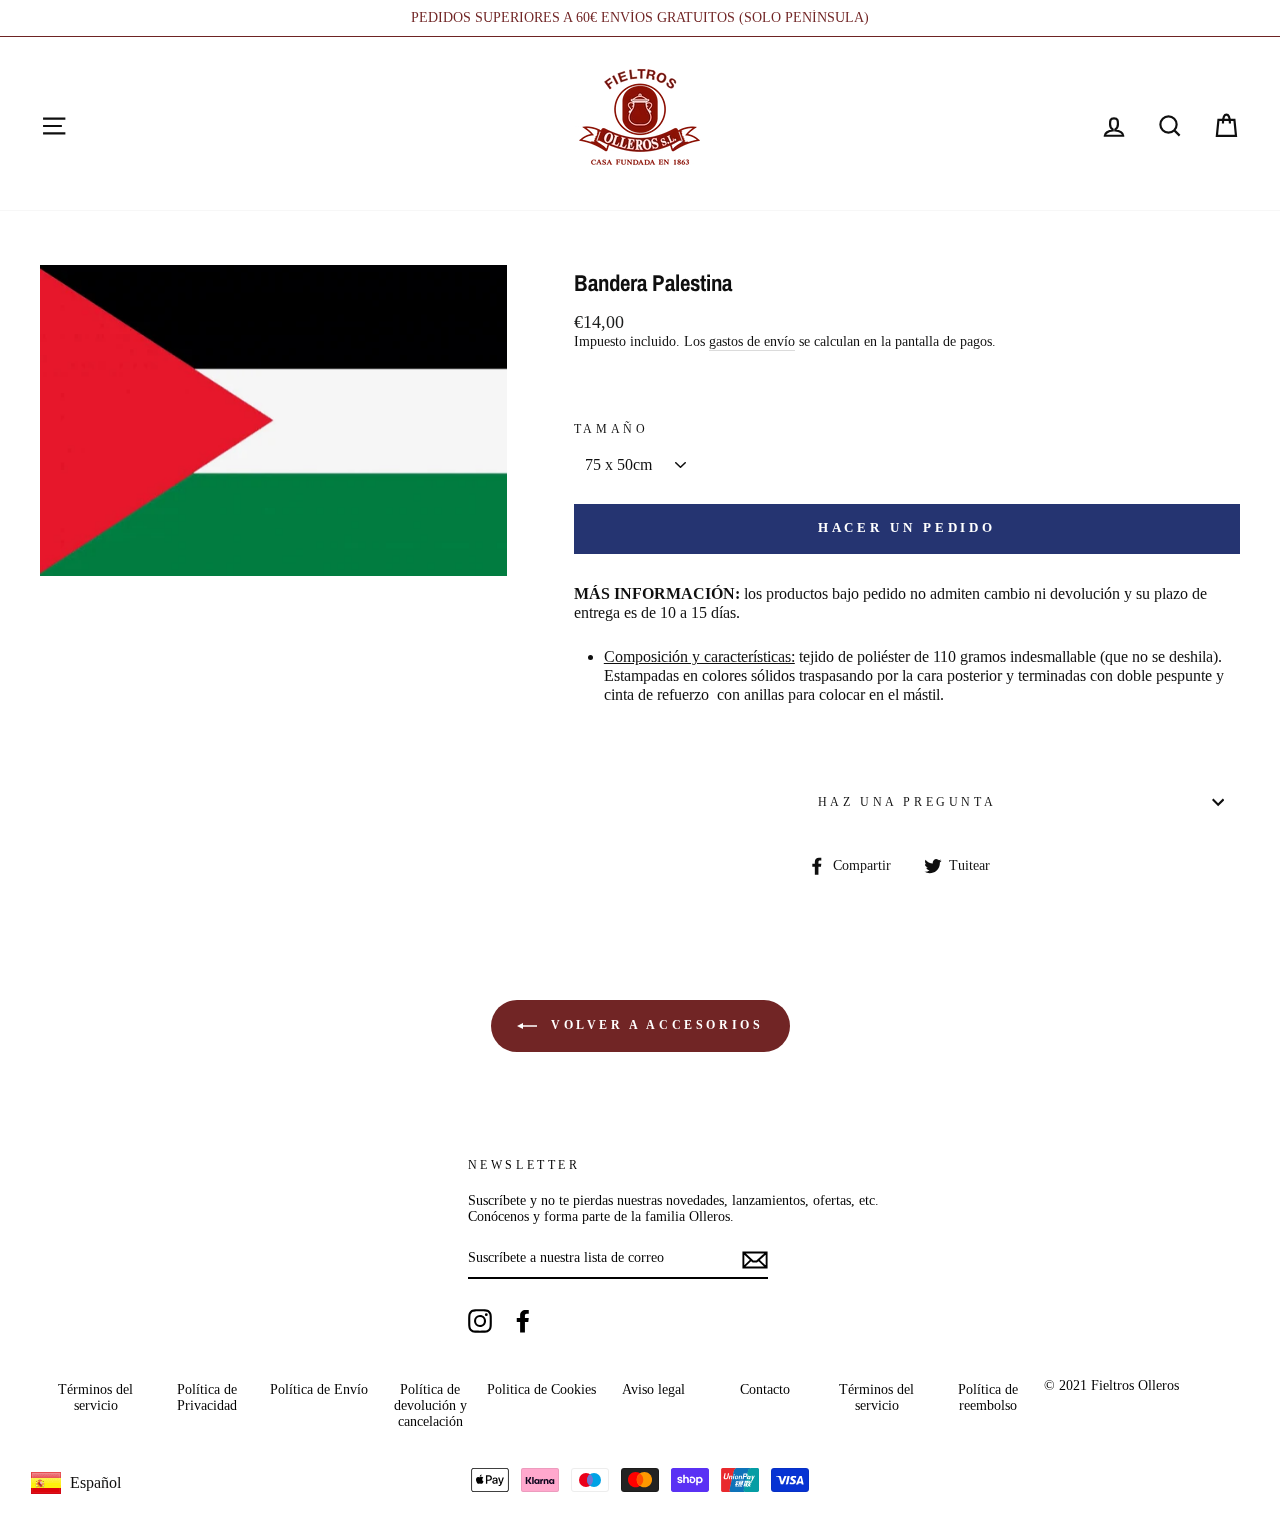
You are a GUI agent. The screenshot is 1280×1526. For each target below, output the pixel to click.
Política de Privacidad (207, 1397)
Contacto (765, 1389)
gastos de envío (752, 341)
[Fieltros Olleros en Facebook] (523, 1321)
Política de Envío (319, 1389)
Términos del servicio (95, 1397)
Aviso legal (653, 1389)
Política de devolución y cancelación (430, 1406)
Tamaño (611, 429)
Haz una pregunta (907, 802)
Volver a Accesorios (654, 1025)
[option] (640, 18)
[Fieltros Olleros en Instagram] (480, 1321)
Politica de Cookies (541, 1389)
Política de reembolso (988, 1397)
